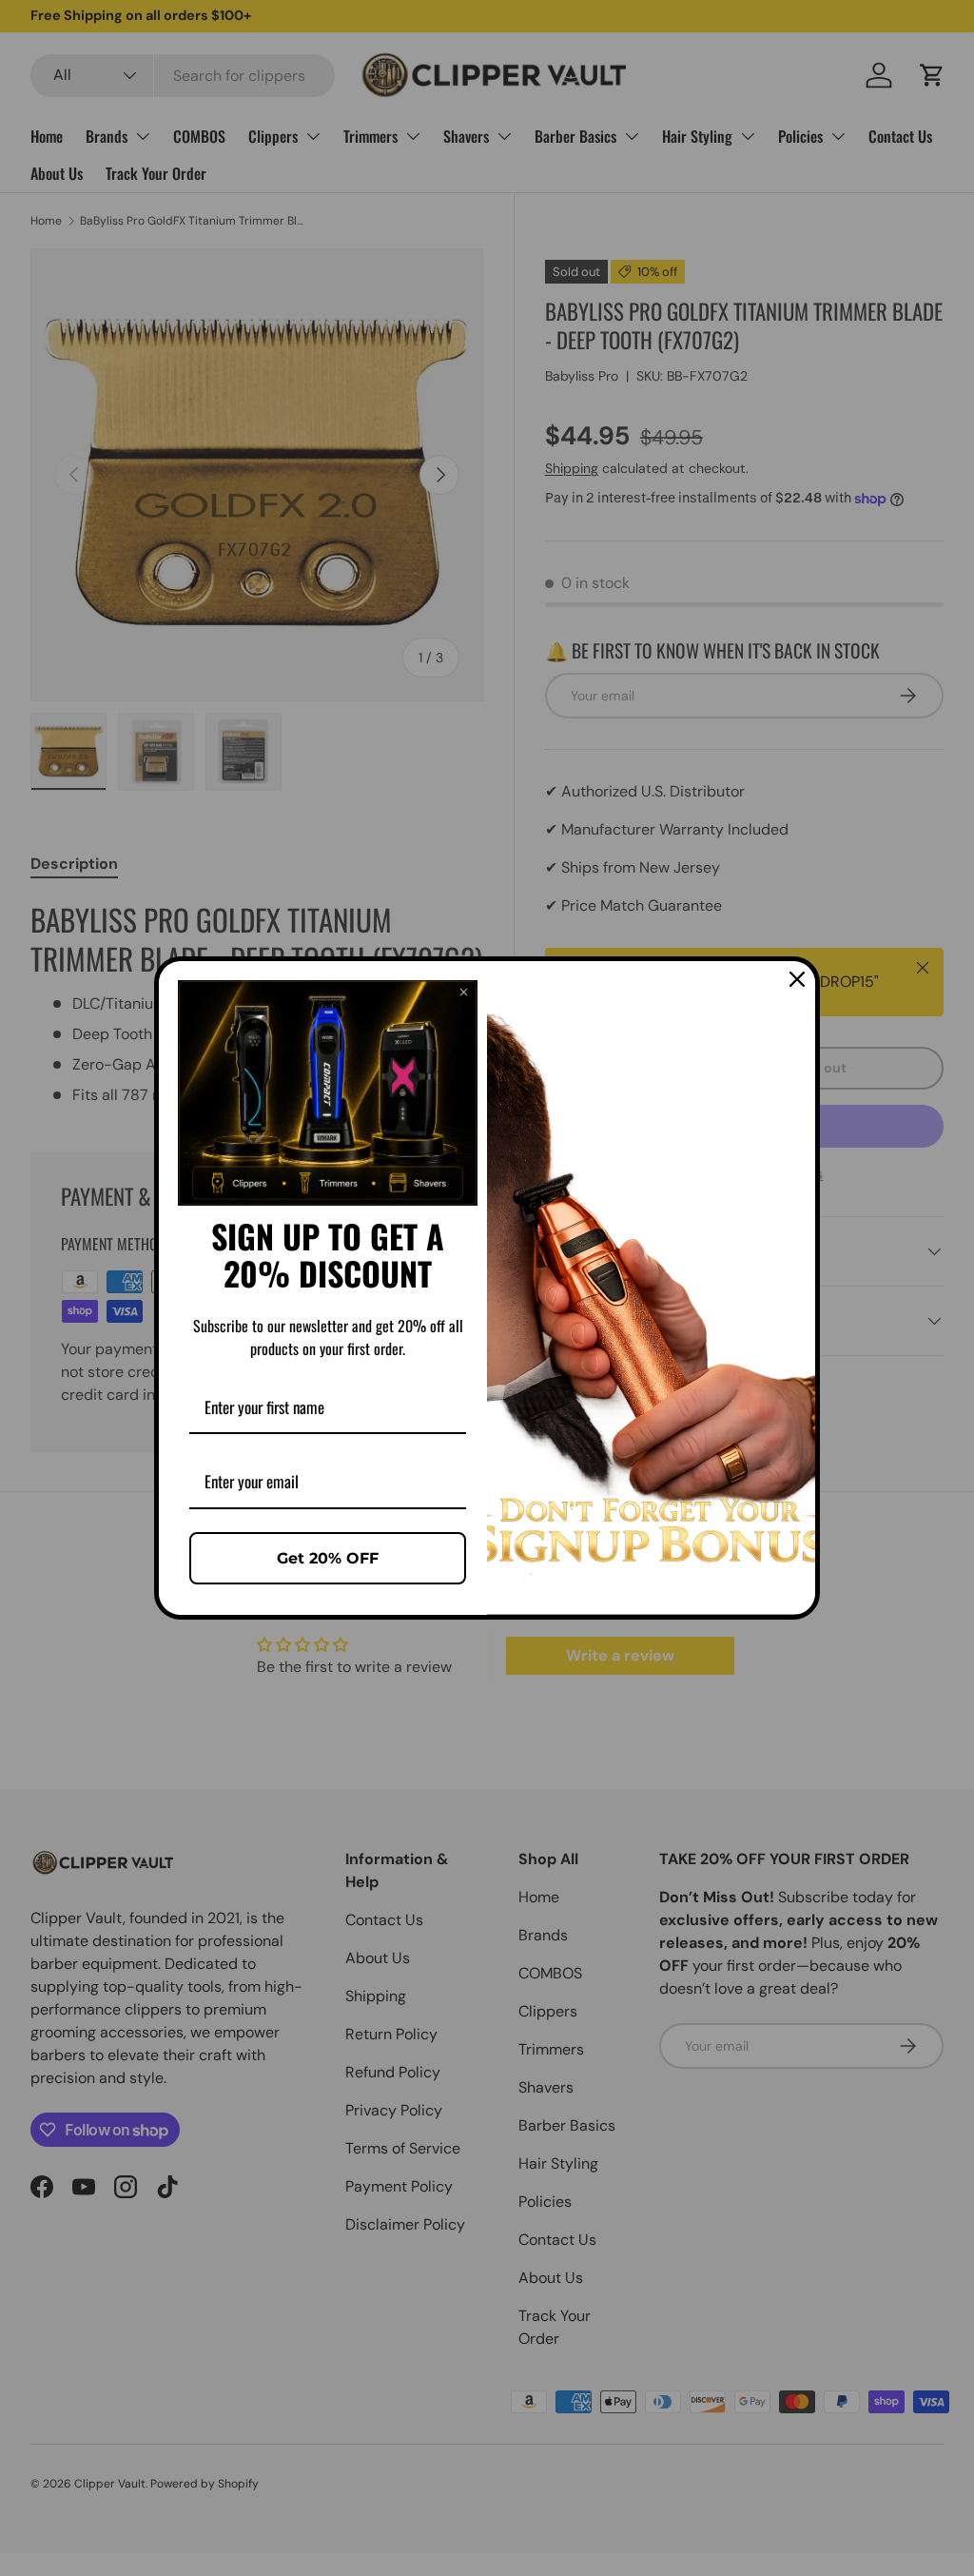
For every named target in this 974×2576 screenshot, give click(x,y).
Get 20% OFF (328, 1558)
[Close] (797, 979)
